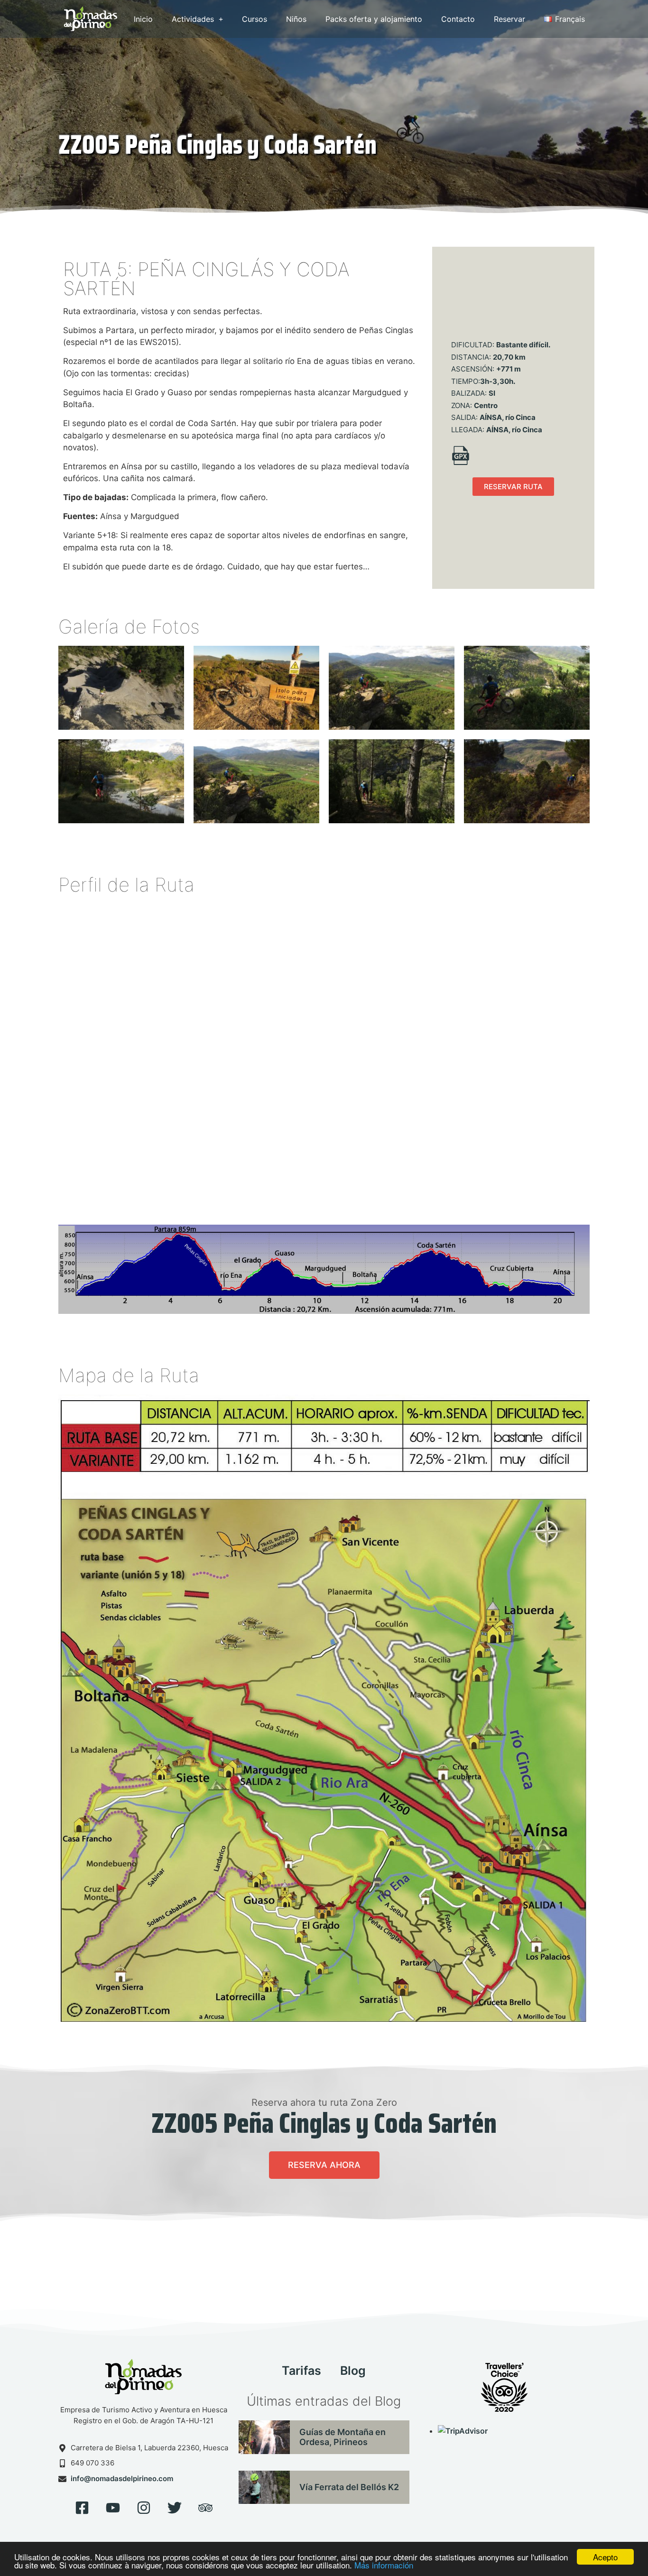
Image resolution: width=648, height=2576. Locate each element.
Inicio (143, 19)
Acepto (605, 2557)
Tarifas (301, 2371)
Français (570, 19)
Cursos (255, 19)
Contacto (458, 19)
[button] (513, 487)
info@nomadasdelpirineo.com (122, 2478)
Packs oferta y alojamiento (374, 19)
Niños (296, 19)
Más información (384, 2565)
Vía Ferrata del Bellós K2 (349, 2487)
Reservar (509, 19)
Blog (353, 2371)
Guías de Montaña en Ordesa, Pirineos (343, 2437)
